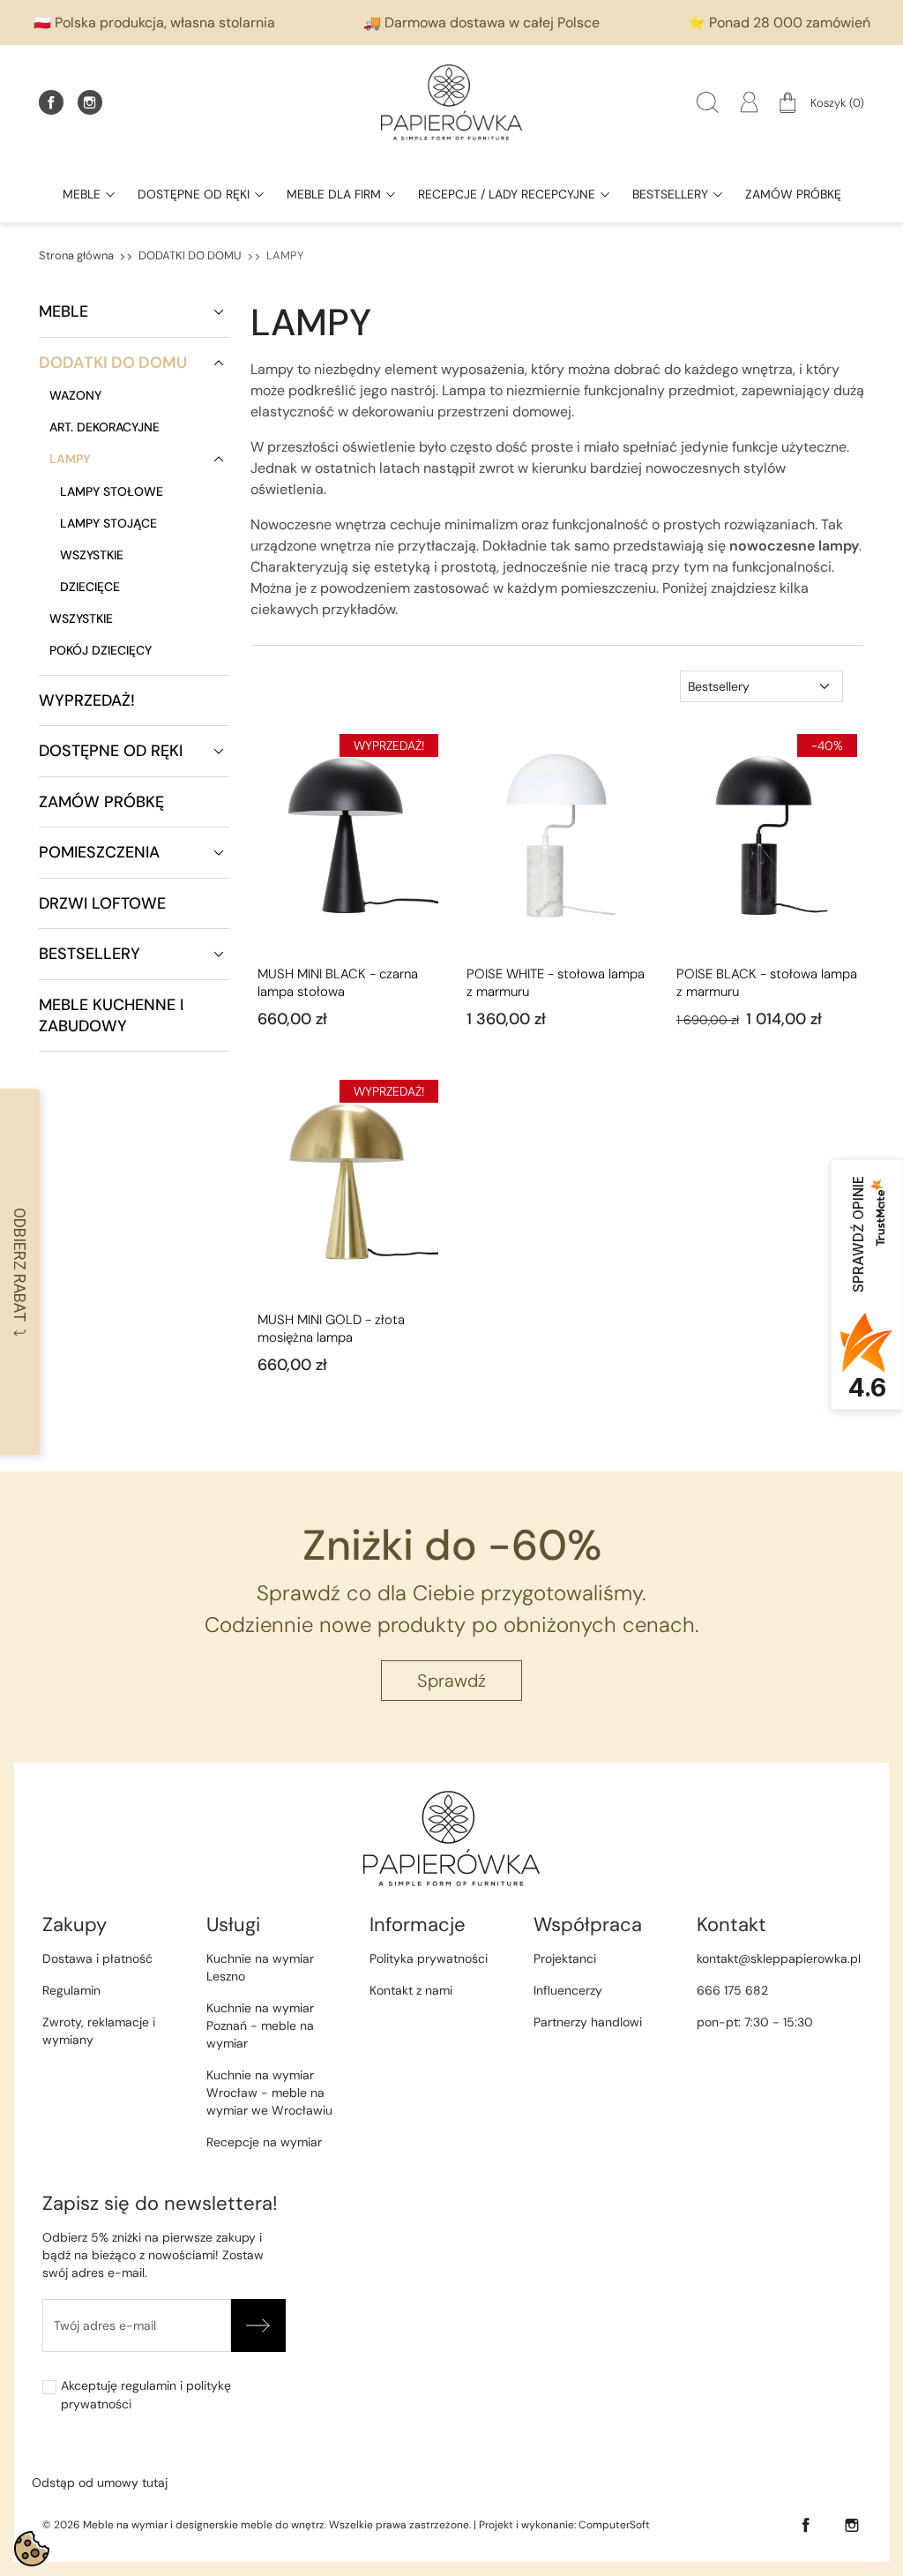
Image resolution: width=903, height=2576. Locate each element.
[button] (708, 102)
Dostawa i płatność (97, 1958)
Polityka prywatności (429, 1958)
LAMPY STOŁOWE (112, 491)
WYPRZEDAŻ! (87, 700)
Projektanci (565, 1958)
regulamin (149, 2385)
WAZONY (75, 395)
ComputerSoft (614, 2525)
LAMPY (70, 459)
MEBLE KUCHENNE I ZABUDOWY (111, 1015)
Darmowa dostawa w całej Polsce (492, 22)
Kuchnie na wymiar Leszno (260, 1967)
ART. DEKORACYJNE (104, 427)
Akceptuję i (146, 2395)
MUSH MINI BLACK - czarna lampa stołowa (338, 983)
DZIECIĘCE (90, 587)
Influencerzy (568, 1990)
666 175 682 (732, 1990)
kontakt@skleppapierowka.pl (779, 1958)
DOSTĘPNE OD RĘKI (111, 751)
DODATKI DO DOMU (190, 255)
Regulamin (71, 1990)
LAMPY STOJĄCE (108, 523)
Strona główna (76, 255)
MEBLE (63, 311)
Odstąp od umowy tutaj (100, 2482)
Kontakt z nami (411, 1990)
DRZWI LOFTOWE (102, 903)
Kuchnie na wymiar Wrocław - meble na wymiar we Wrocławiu (269, 2093)
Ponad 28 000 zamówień (790, 22)
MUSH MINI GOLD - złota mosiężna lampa (331, 1329)
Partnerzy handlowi (588, 2022)
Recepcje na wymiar (264, 2142)
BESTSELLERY (90, 954)
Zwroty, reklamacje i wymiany (99, 2031)
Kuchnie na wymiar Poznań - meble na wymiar (260, 2026)
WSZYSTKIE (92, 555)
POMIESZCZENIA (99, 852)
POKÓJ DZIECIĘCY (101, 650)
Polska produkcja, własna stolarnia (165, 22)
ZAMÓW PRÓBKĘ (101, 802)
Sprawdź (451, 1681)
